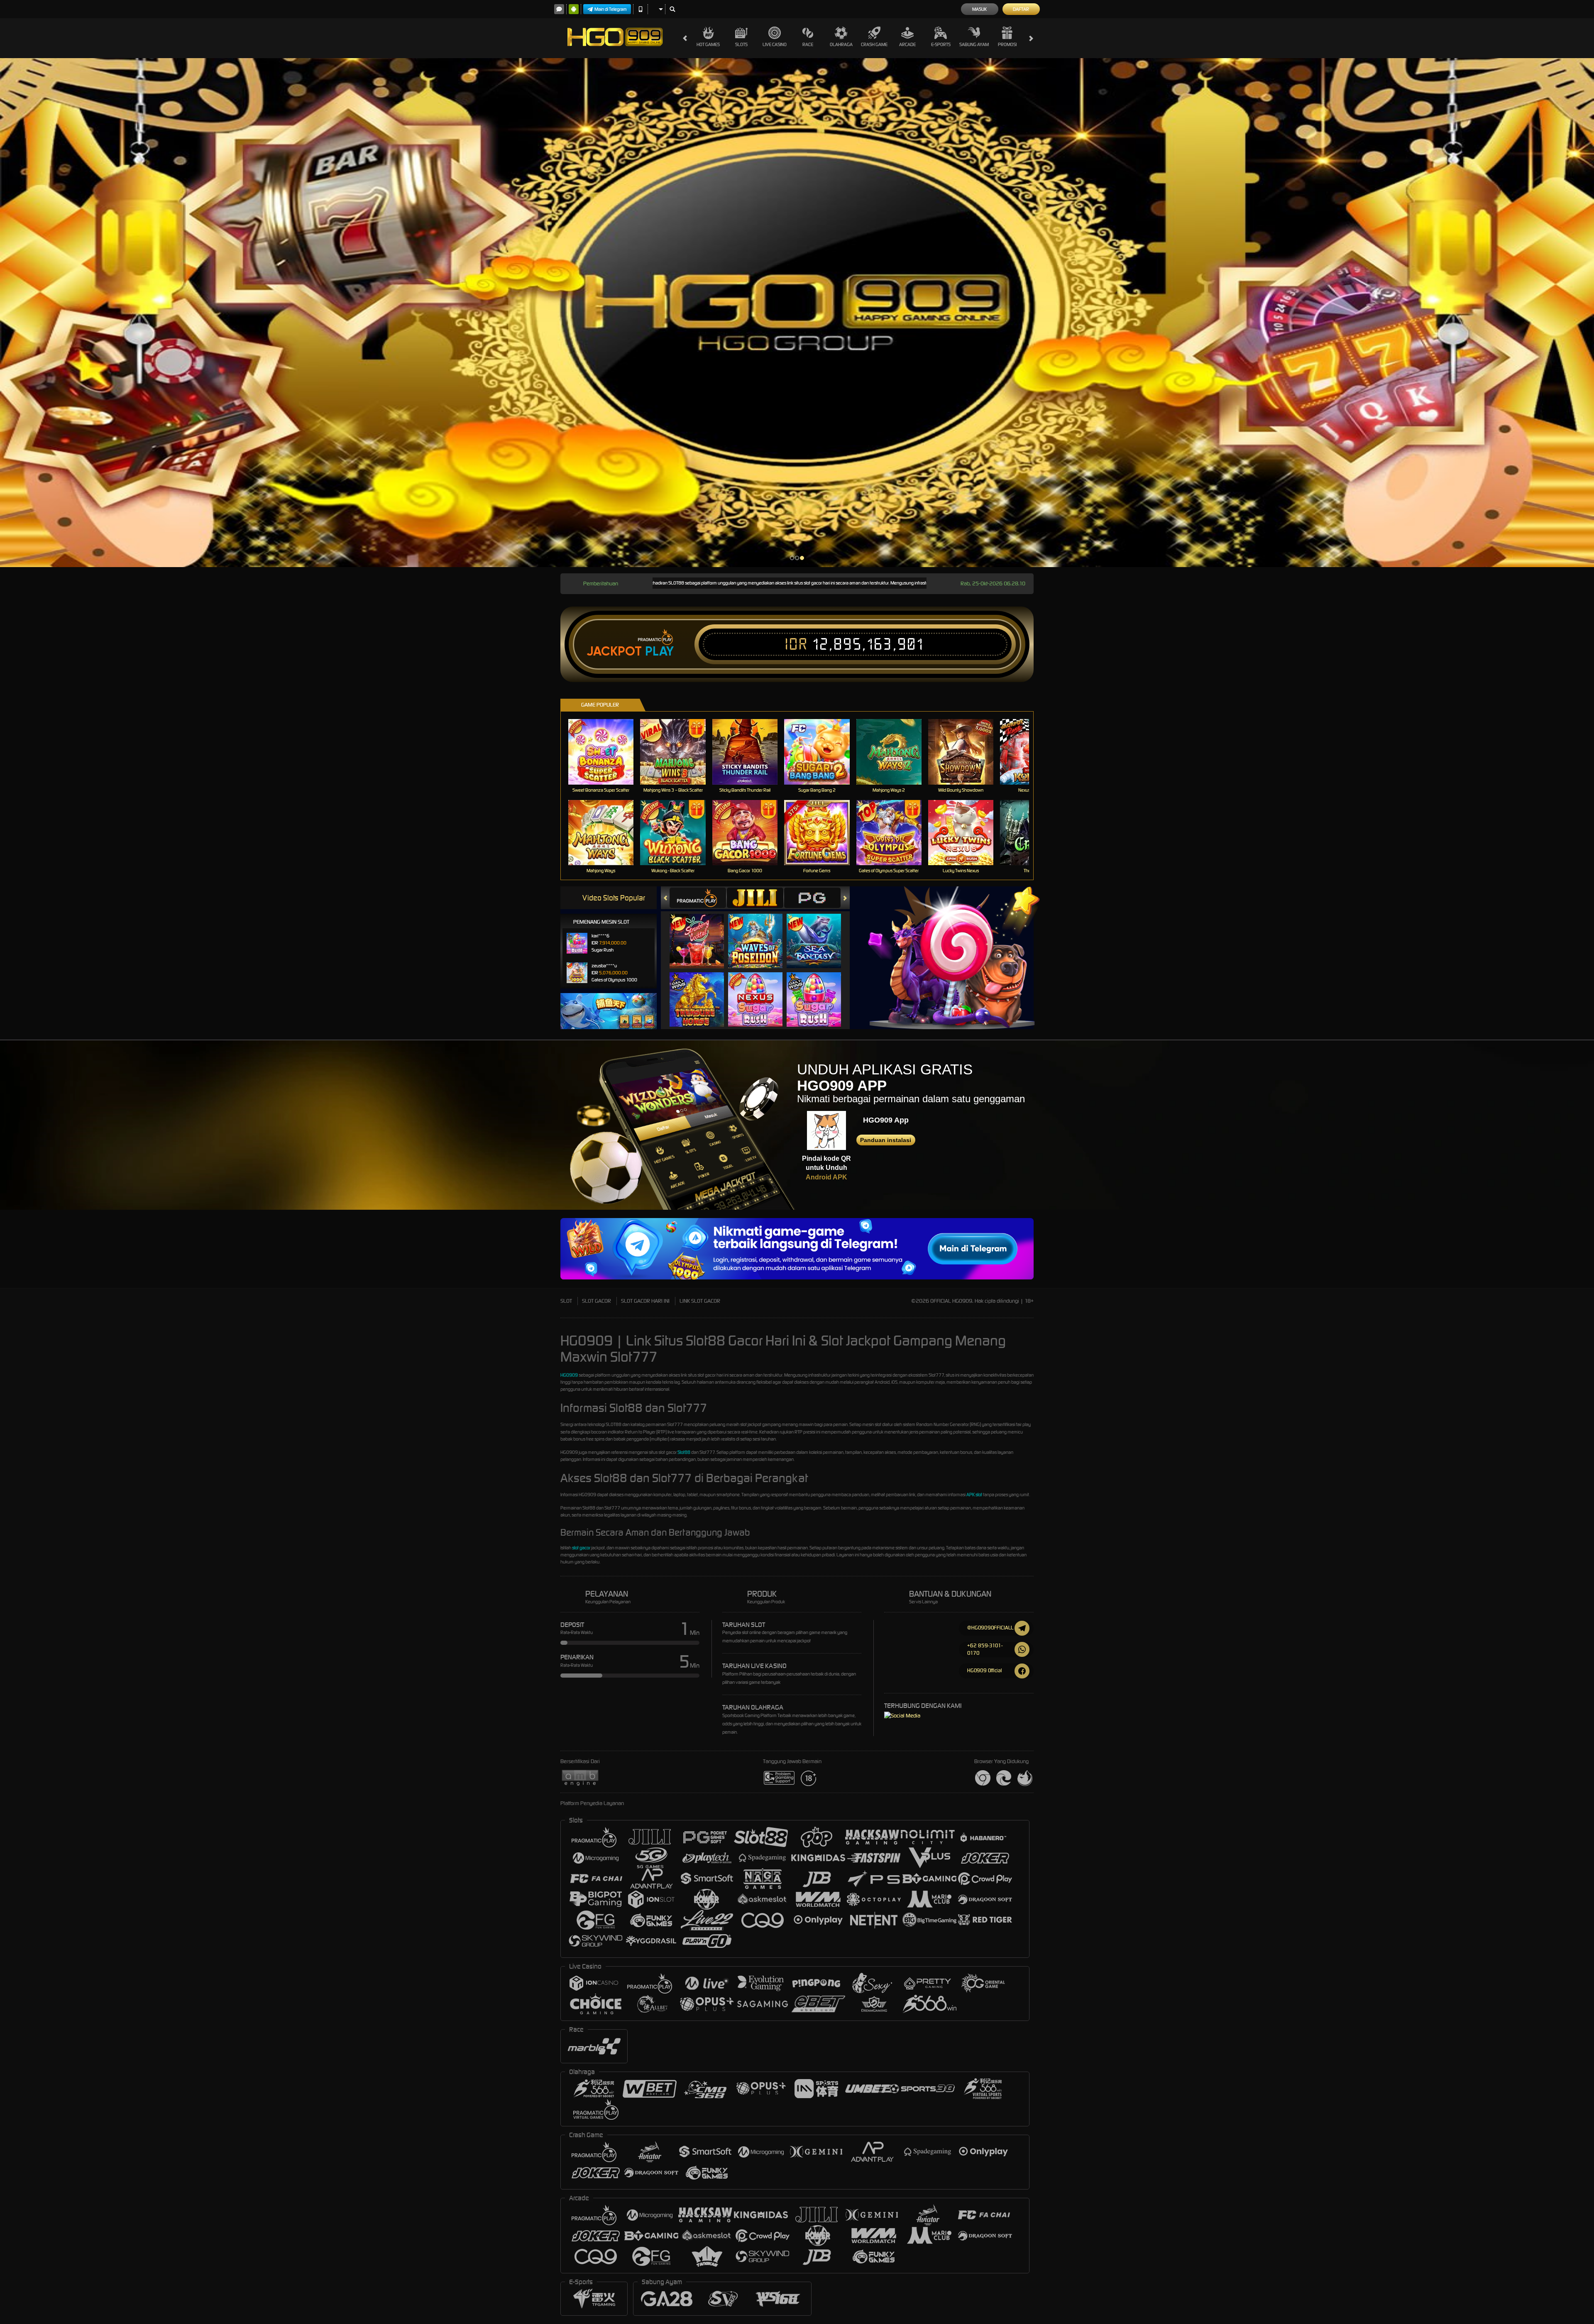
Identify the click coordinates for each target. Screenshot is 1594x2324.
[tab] (698, 898)
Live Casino (775, 44)
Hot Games (708, 44)
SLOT (566, 1301)
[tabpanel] (797, 313)
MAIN (606, 752)
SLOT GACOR (597, 1301)
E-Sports (941, 44)
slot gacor (581, 1548)
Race (808, 44)
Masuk (979, 9)
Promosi (1007, 44)
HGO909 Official (985, 1670)
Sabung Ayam (974, 44)
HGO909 (569, 1375)
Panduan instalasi (886, 1140)
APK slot (974, 1495)
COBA (702, 933)
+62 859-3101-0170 (985, 1649)
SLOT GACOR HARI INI (645, 1301)
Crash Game (874, 44)
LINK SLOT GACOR (700, 1301)
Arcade (907, 44)
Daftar (1021, 9)
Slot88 (684, 1452)
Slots (741, 44)
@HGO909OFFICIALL (990, 1628)
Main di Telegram (611, 9)
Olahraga (841, 44)
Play (659, 651)
